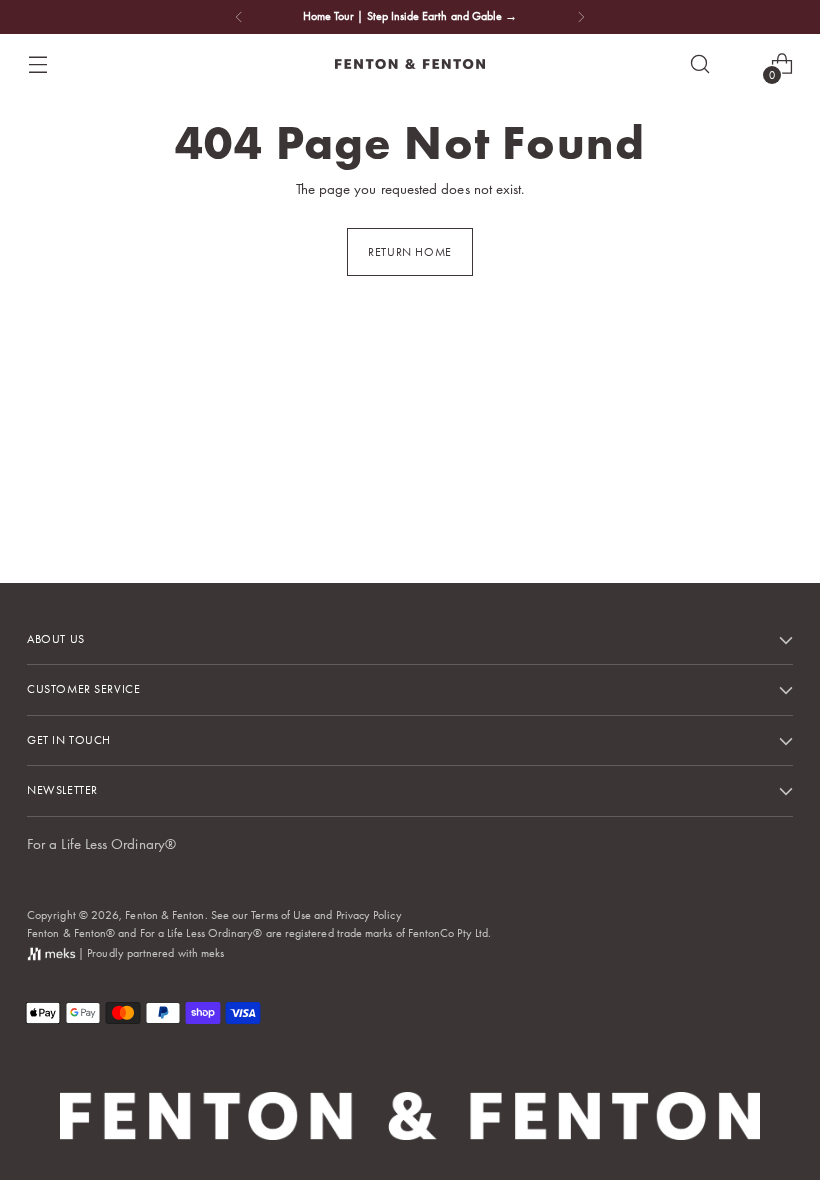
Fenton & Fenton (164, 915)
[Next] (581, 17)
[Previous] (239, 17)
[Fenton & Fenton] (410, 64)
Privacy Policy (369, 915)
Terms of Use (281, 915)
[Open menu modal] (37, 64)
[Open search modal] (700, 64)
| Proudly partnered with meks (149, 953)
